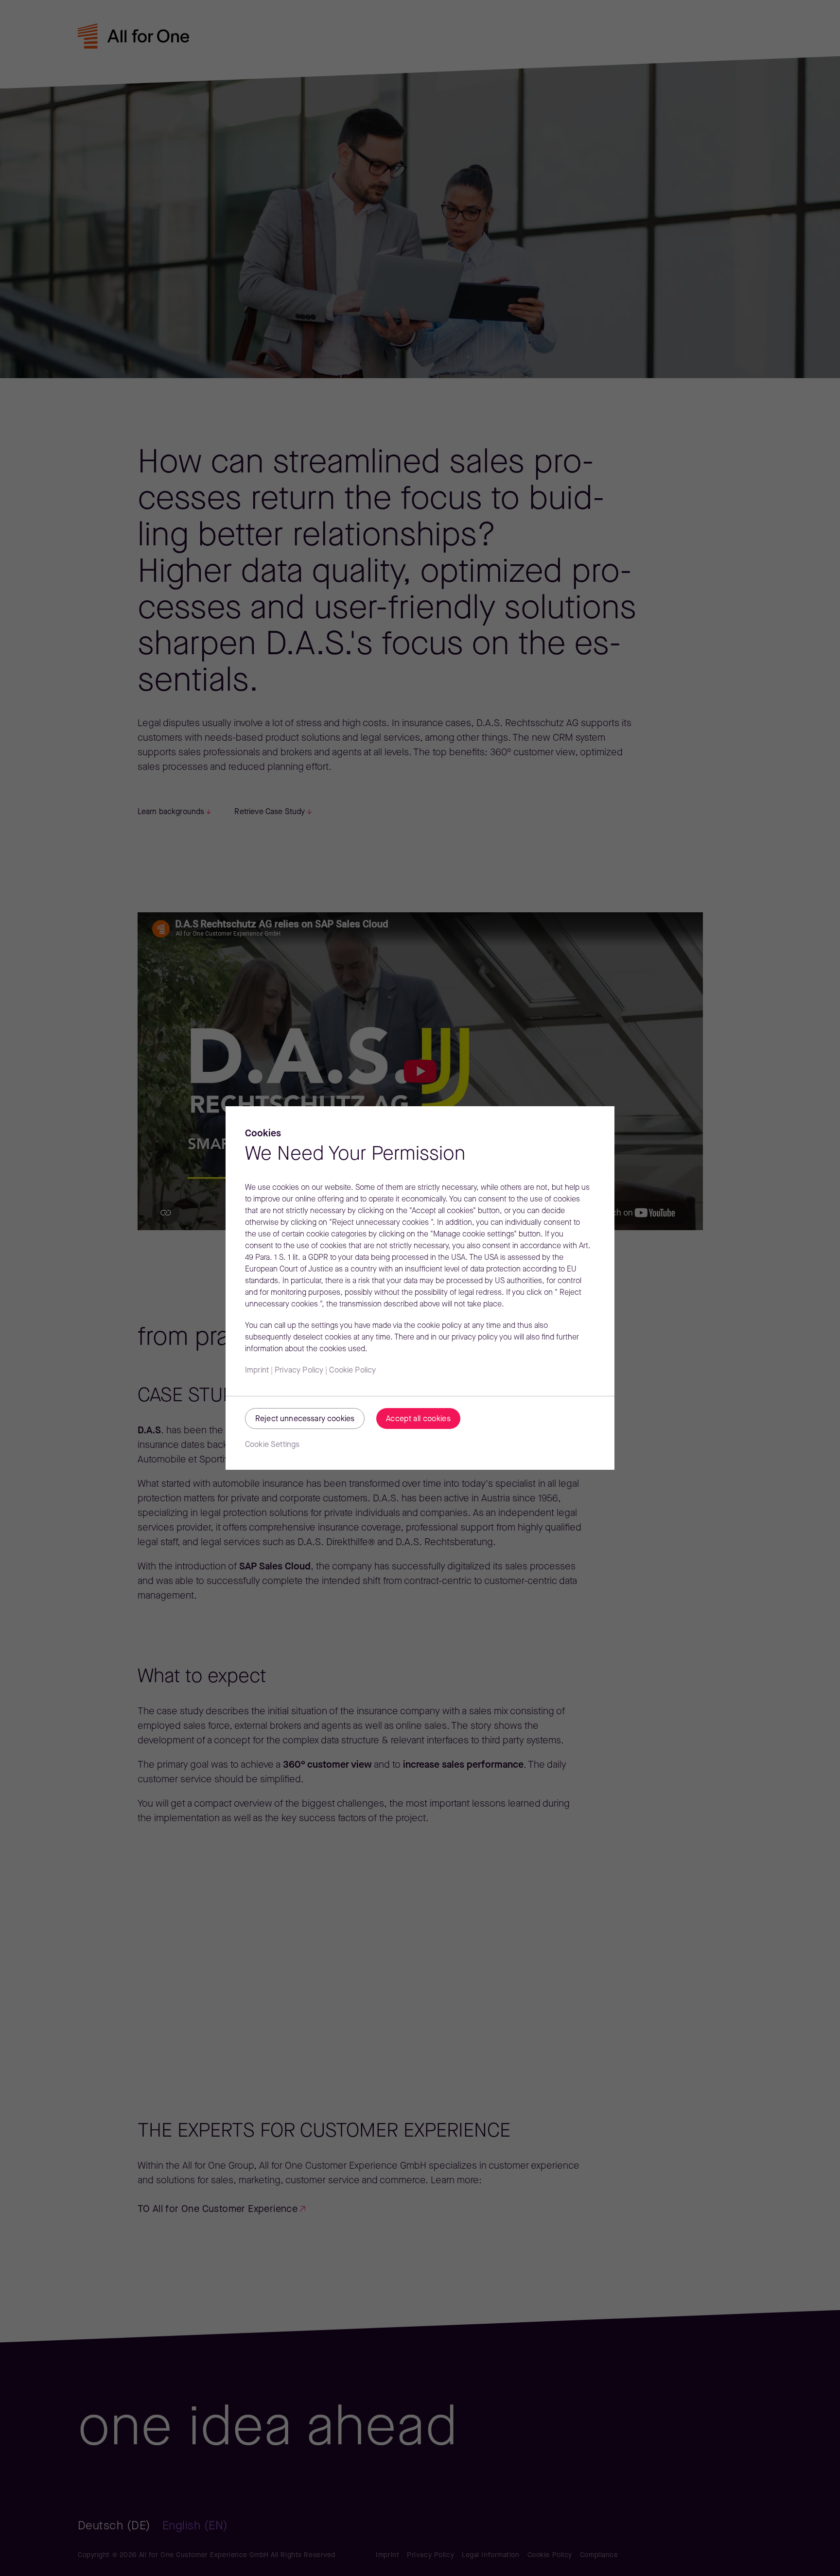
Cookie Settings (272, 1445)
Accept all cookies (418, 1419)
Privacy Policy (299, 1371)
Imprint (257, 1371)
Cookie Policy (352, 1371)
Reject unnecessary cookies (305, 1419)
